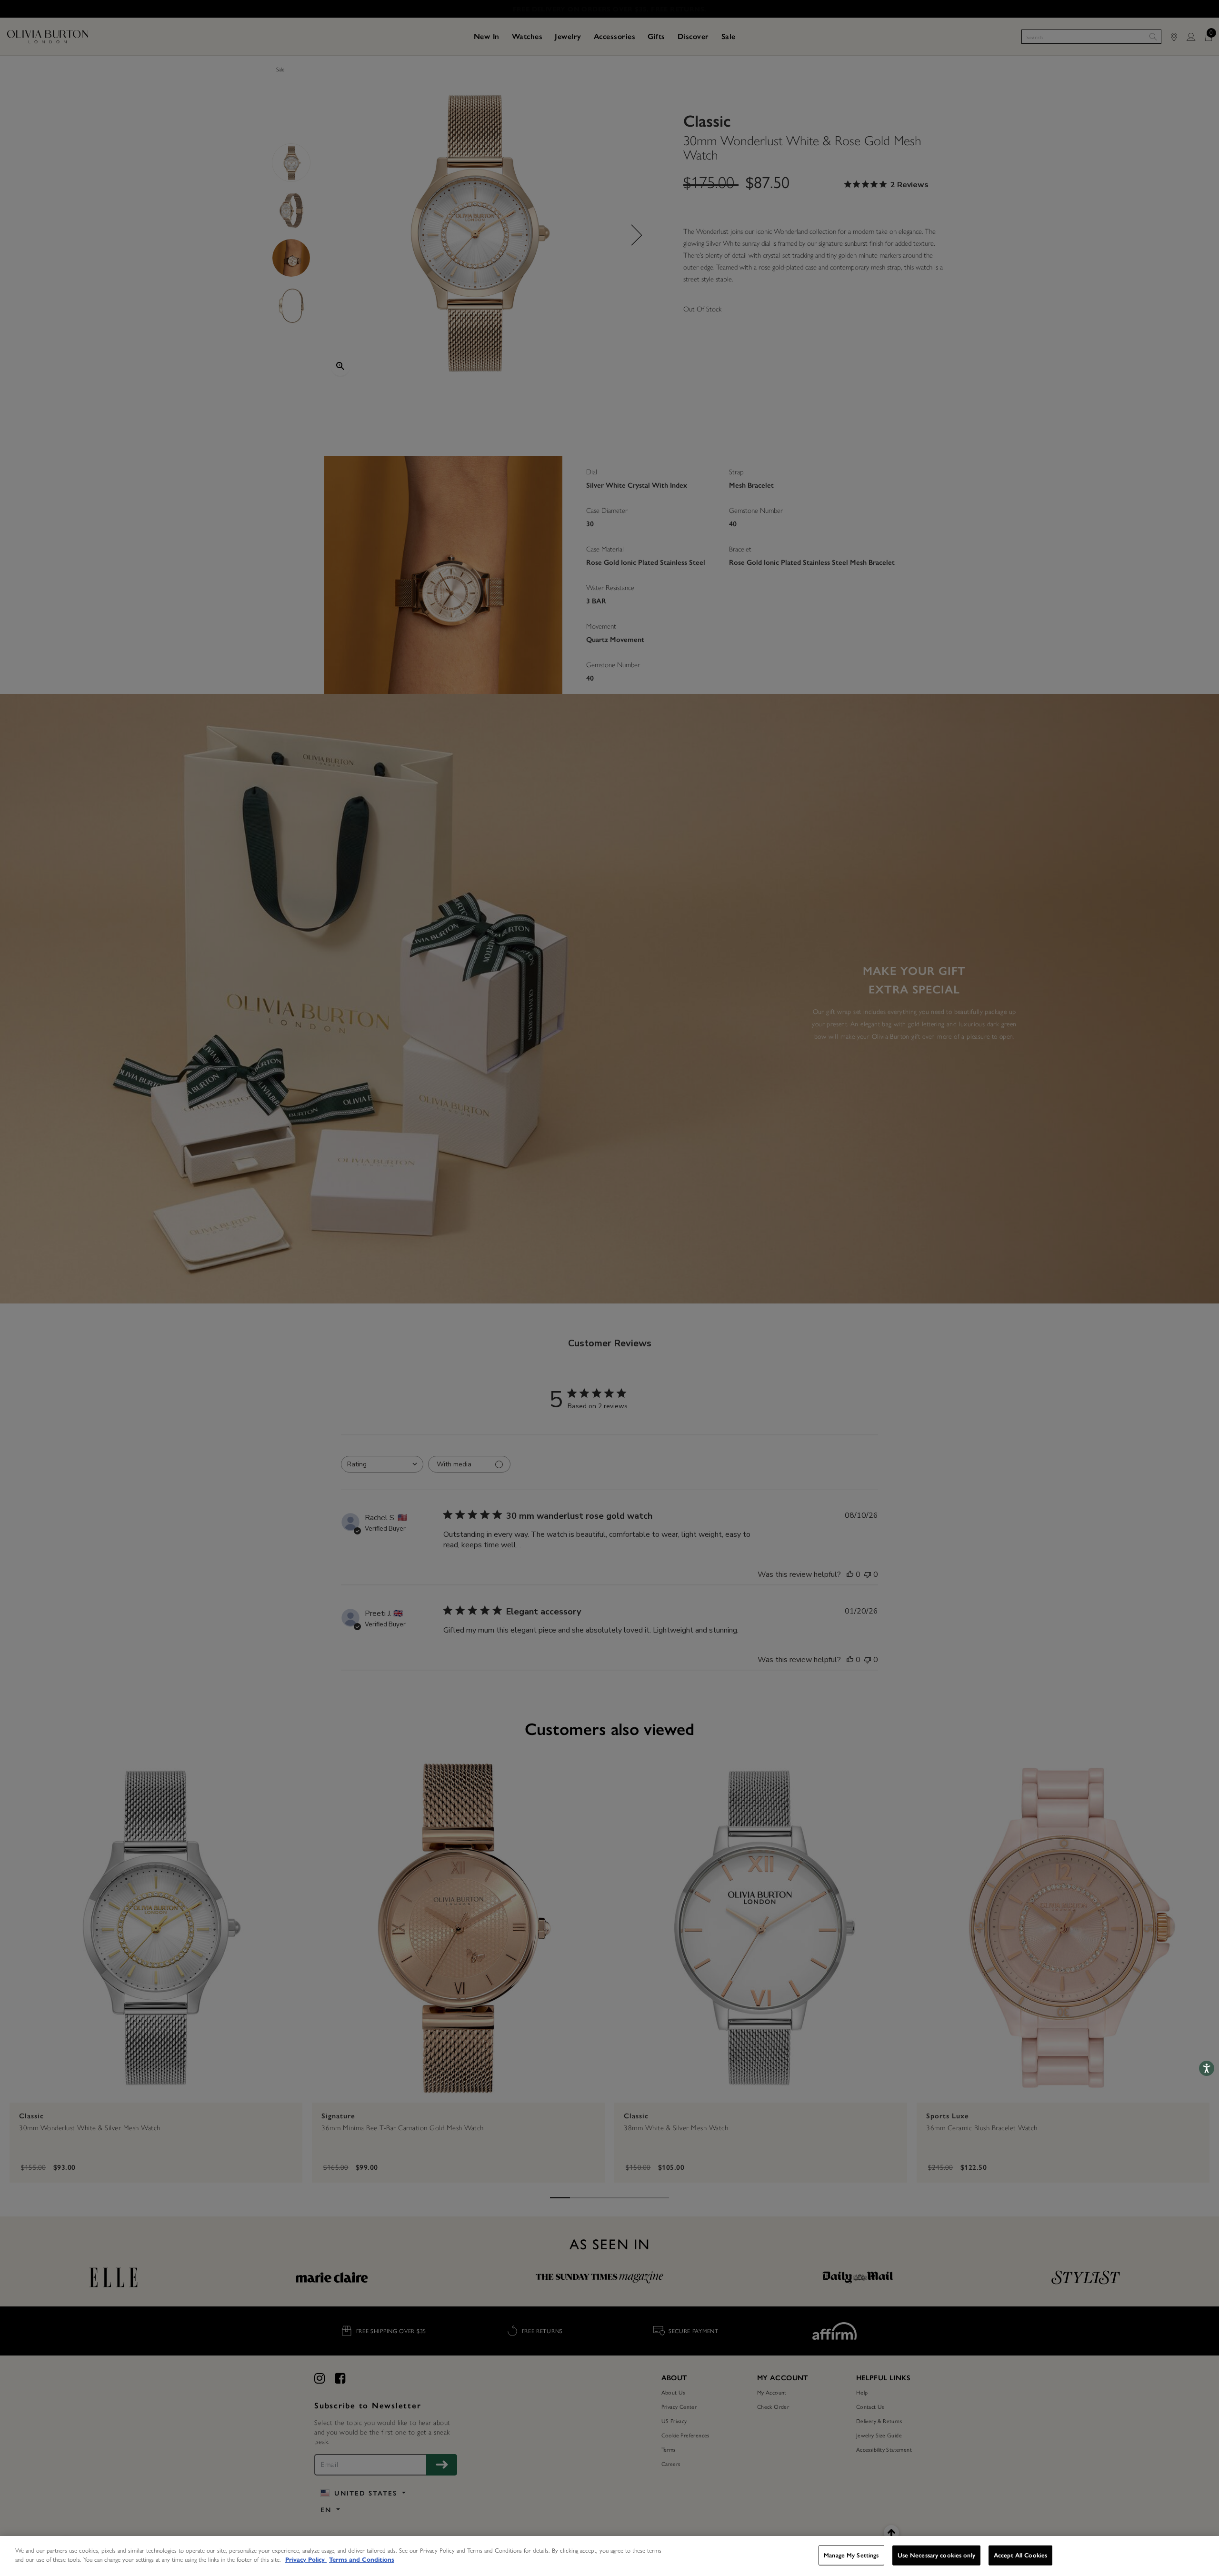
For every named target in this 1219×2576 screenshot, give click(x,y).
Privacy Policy (306, 2560)
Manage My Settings (851, 2555)
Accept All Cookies (1020, 2555)
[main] (609, 2556)
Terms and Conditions (362, 2560)
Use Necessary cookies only (936, 2555)
